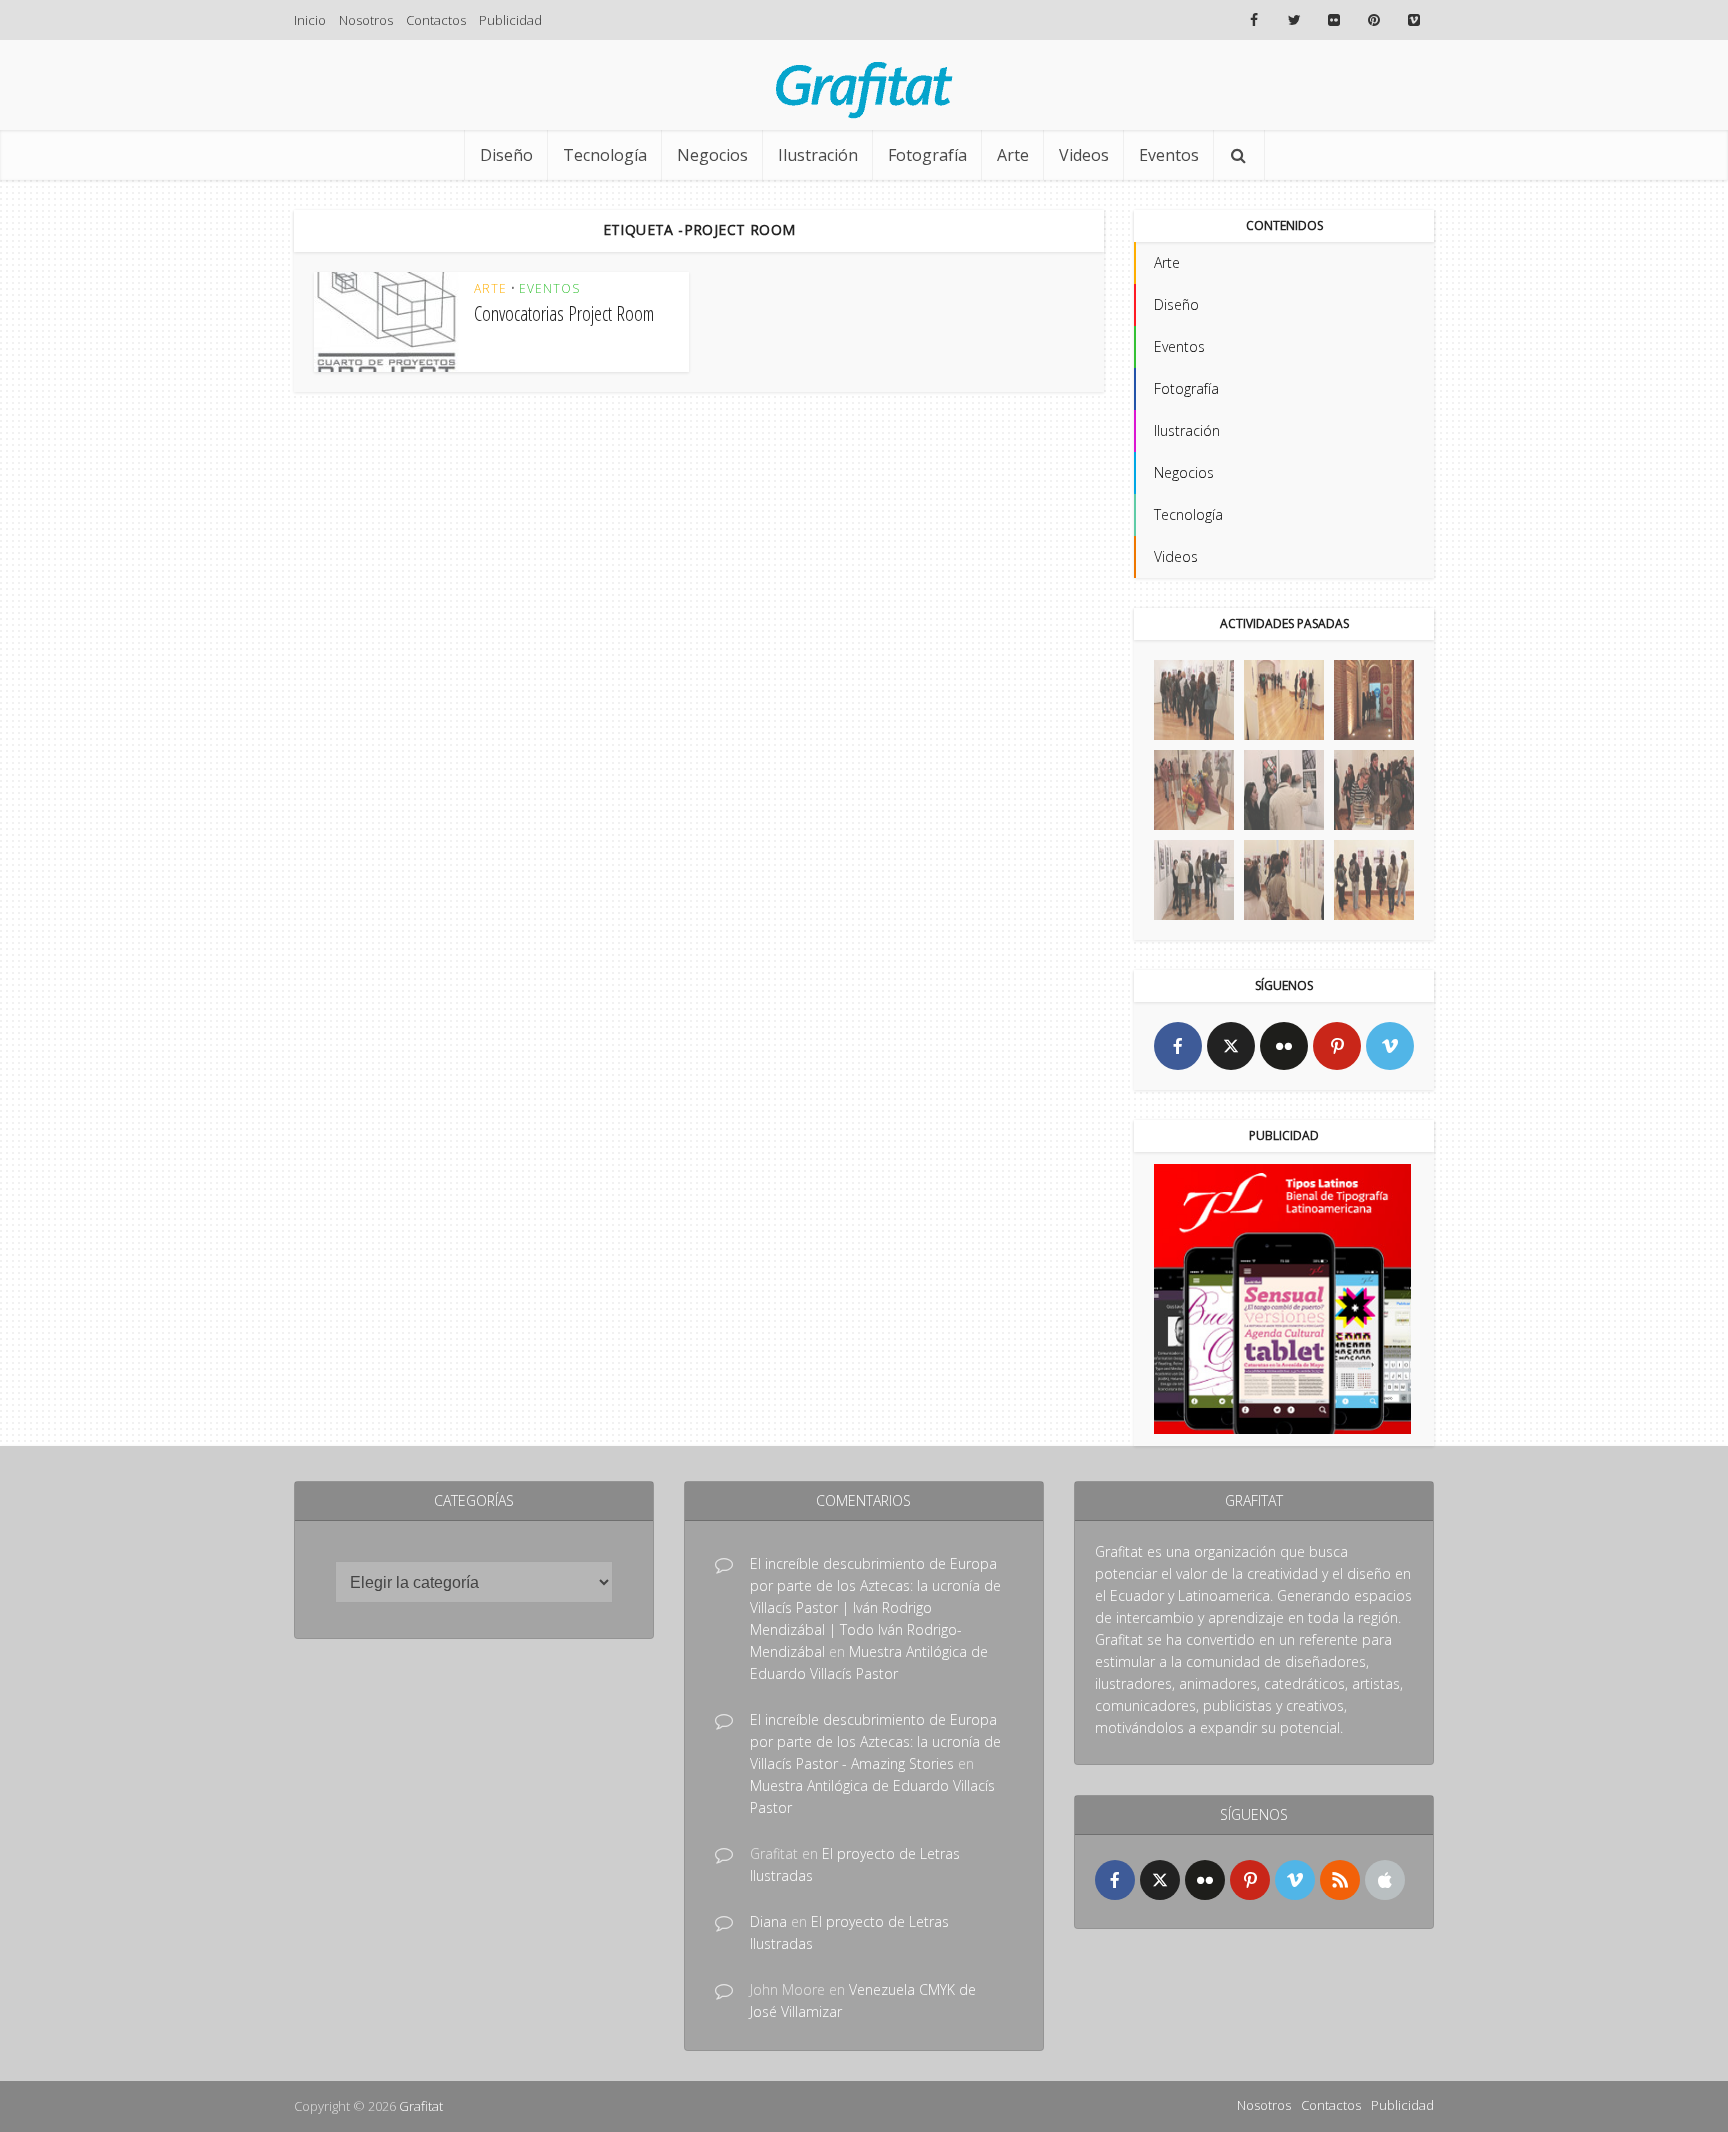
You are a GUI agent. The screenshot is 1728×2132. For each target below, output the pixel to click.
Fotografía (927, 155)
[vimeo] (1390, 1046)
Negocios (712, 155)
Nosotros (366, 20)
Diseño (506, 155)
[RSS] (1340, 1880)
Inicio (310, 20)
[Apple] (1385, 1880)
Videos (1084, 155)
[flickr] (1284, 1046)
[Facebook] (1178, 1046)
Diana (768, 1921)
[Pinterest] (1337, 1046)
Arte (1013, 155)
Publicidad (510, 20)
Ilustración (818, 155)
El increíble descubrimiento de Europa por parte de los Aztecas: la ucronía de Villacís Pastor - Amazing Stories (875, 1741)
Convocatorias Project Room (564, 313)
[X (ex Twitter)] (1231, 1046)
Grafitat (421, 2106)
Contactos (436, 20)
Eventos (1169, 155)
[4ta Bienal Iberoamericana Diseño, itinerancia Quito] (1194, 700)
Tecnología (605, 155)
